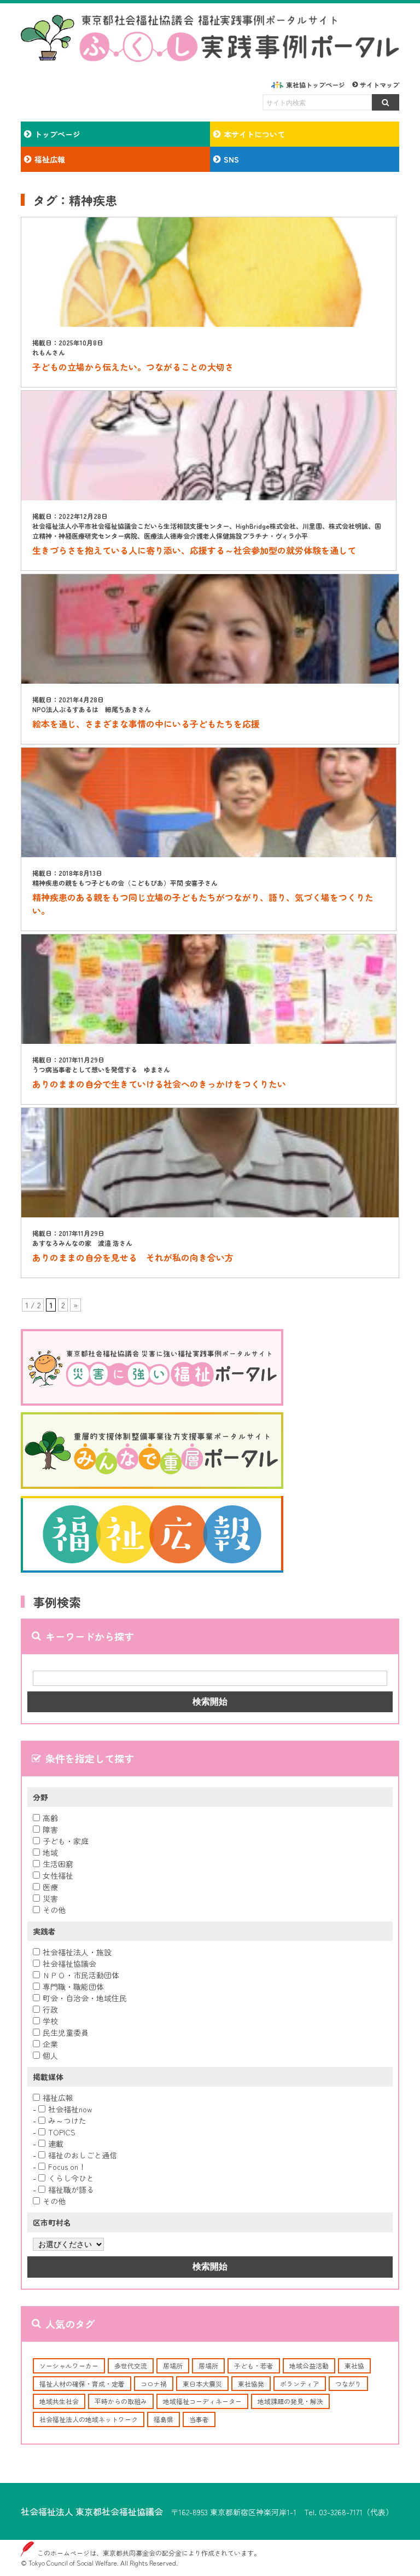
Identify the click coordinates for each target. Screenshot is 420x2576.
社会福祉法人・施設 (77, 1952)
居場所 (173, 2366)
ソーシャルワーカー (69, 2366)
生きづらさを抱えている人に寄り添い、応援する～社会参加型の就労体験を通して (194, 550)
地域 (50, 1852)
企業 (50, 2044)
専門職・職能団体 (73, 1986)
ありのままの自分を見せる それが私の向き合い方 (133, 1257)
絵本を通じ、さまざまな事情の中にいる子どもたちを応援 (146, 724)
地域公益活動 (309, 2366)
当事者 (199, 2419)
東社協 (354, 2366)
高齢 (50, 1818)
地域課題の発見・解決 (290, 2401)
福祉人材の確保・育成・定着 (82, 2384)
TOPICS (62, 2132)
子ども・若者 (254, 2366)
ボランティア (300, 2384)
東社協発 (251, 2384)
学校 (50, 2021)
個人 (50, 2055)
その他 (54, 1910)
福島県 (164, 2419)
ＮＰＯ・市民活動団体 (81, 1975)
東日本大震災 (202, 2384)
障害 (50, 1829)
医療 (50, 1887)
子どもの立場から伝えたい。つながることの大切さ (133, 367)
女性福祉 (58, 1875)
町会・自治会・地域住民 (85, 1998)
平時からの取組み (121, 2401)
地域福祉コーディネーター (202, 2401)
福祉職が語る (71, 2190)
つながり (348, 2384)
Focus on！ (67, 2167)
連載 (56, 2144)
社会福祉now (70, 2109)
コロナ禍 (154, 2384)
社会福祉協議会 (69, 1963)
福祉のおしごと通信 (83, 2155)
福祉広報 (58, 2098)
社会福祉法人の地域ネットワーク (89, 2419)
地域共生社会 (59, 2401)
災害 (50, 1898)
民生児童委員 (66, 2032)
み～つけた (67, 2121)
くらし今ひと (71, 2178)
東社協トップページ (316, 85)
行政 (50, 2009)
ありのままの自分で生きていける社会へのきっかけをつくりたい (159, 1084)
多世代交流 (131, 2366)
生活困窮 (58, 1864)
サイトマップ (380, 85)
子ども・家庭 (66, 1841)
